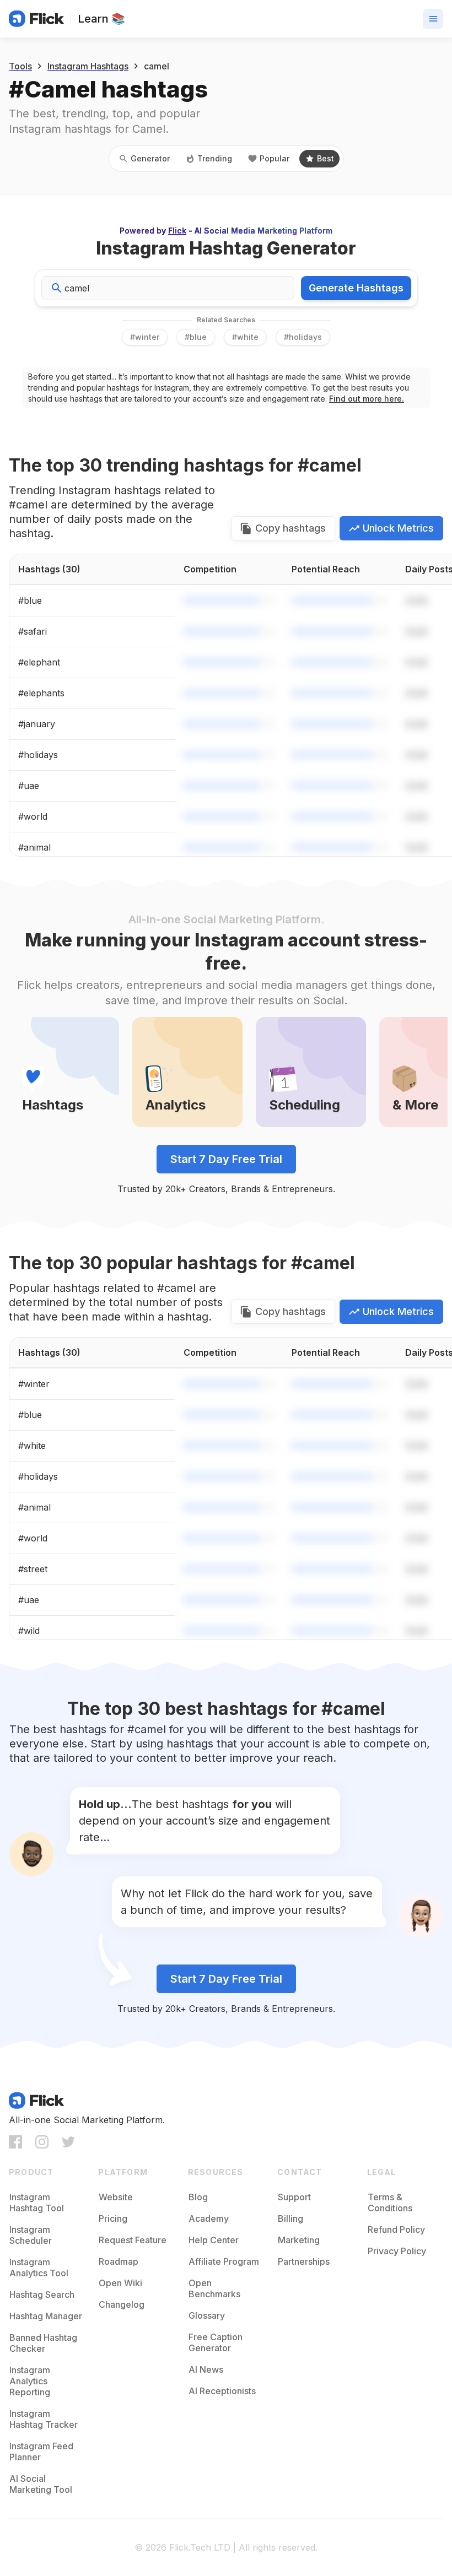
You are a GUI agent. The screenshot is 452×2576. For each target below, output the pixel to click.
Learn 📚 (101, 19)
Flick (177, 231)
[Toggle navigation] (433, 19)
